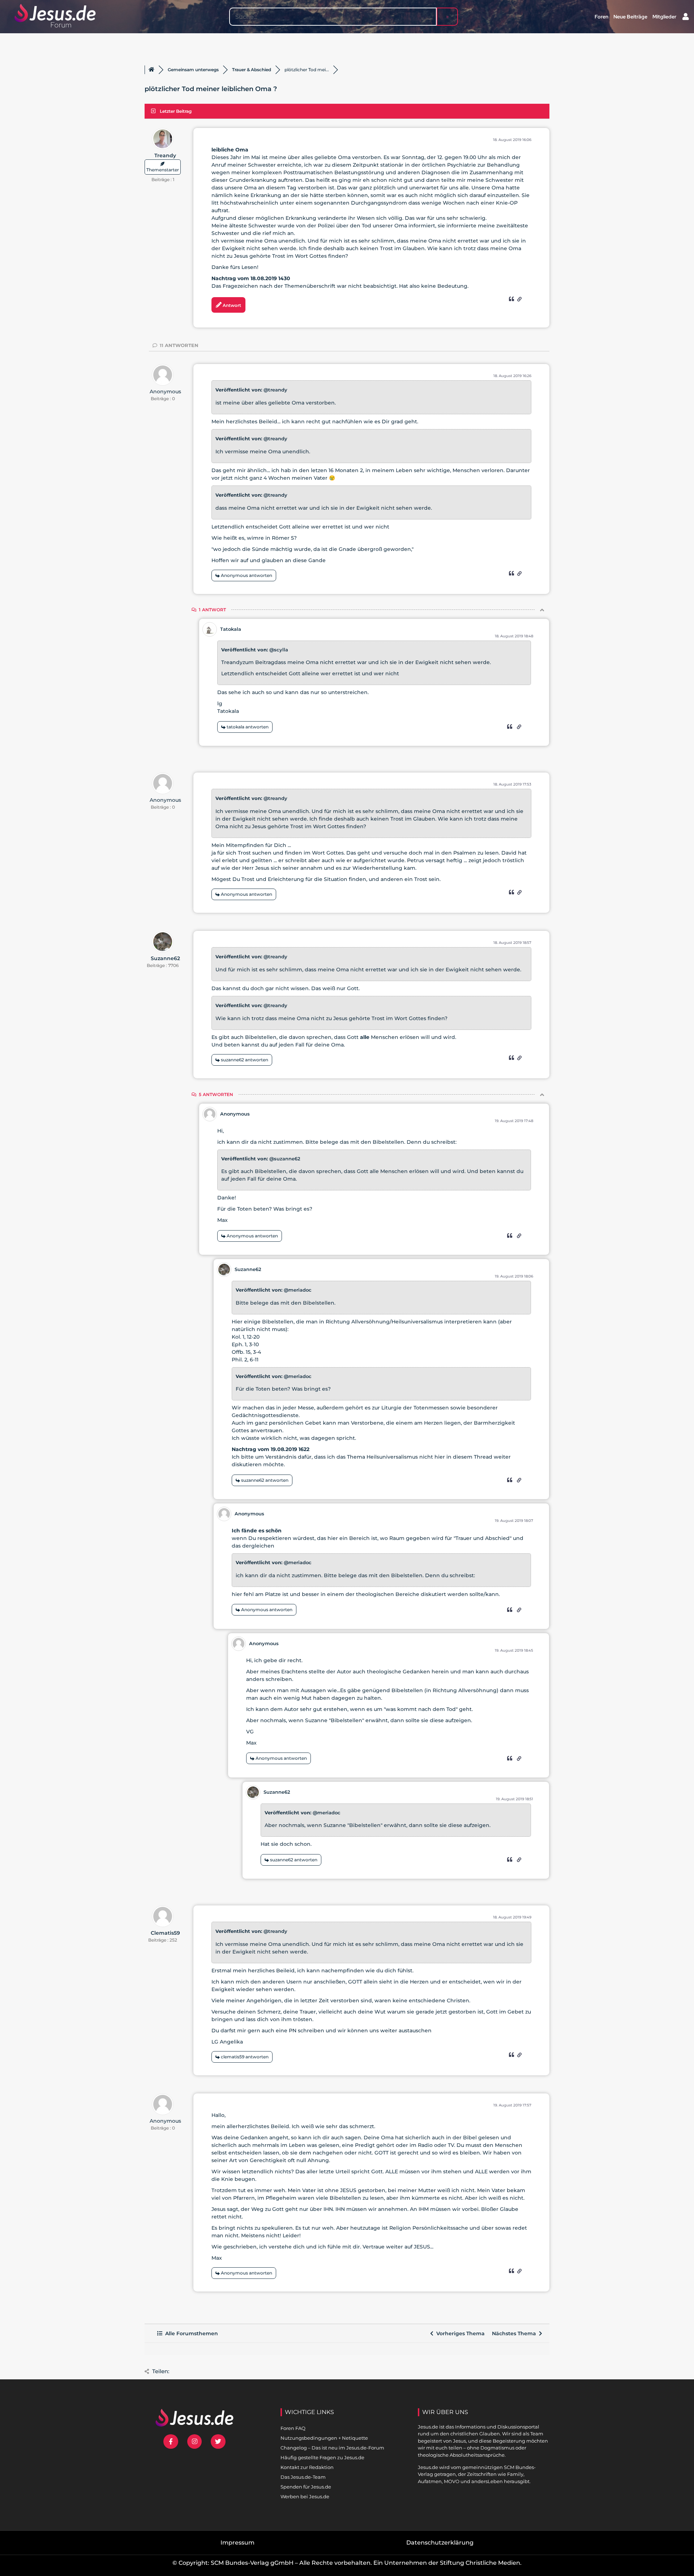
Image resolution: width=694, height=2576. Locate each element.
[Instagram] (195, 2442)
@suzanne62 (285, 1159)
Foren (601, 17)
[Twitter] (218, 2442)
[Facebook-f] (171, 2442)
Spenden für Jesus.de (306, 2487)
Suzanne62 (165, 958)
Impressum (237, 2543)
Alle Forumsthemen (190, 2333)
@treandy (275, 390)
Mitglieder (664, 17)
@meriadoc (298, 1290)
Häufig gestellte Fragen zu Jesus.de (322, 2457)
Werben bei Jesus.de (305, 2496)
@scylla (279, 650)
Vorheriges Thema (459, 2333)
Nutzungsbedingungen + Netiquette (324, 2438)
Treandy (165, 155)
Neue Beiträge (630, 17)
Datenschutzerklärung (440, 2543)
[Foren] (151, 70)
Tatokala (231, 629)
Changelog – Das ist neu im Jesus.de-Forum (332, 2448)
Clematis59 (165, 1933)
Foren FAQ (293, 2428)
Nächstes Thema (515, 2333)
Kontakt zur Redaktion (307, 2467)
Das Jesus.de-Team (303, 2477)
